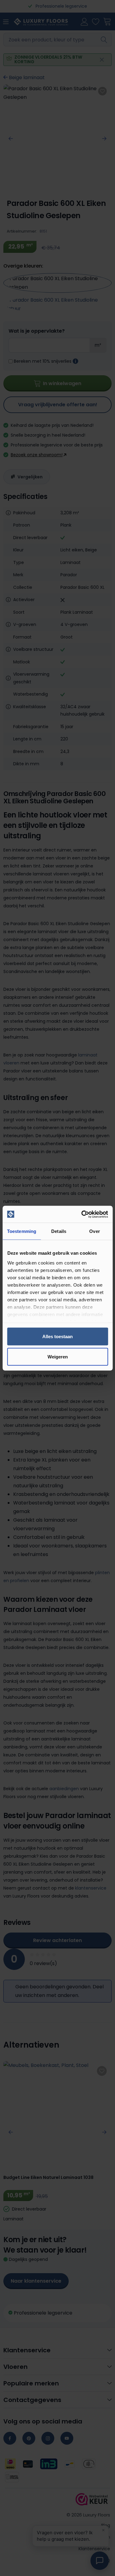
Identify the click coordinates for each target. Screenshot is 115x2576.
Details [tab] (59, 1231)
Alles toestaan (57, 1336)
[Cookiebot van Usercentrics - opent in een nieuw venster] (82, 1214)
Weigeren (58, 1356)
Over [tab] (94, 1231)
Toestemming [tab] (22, 1231)
